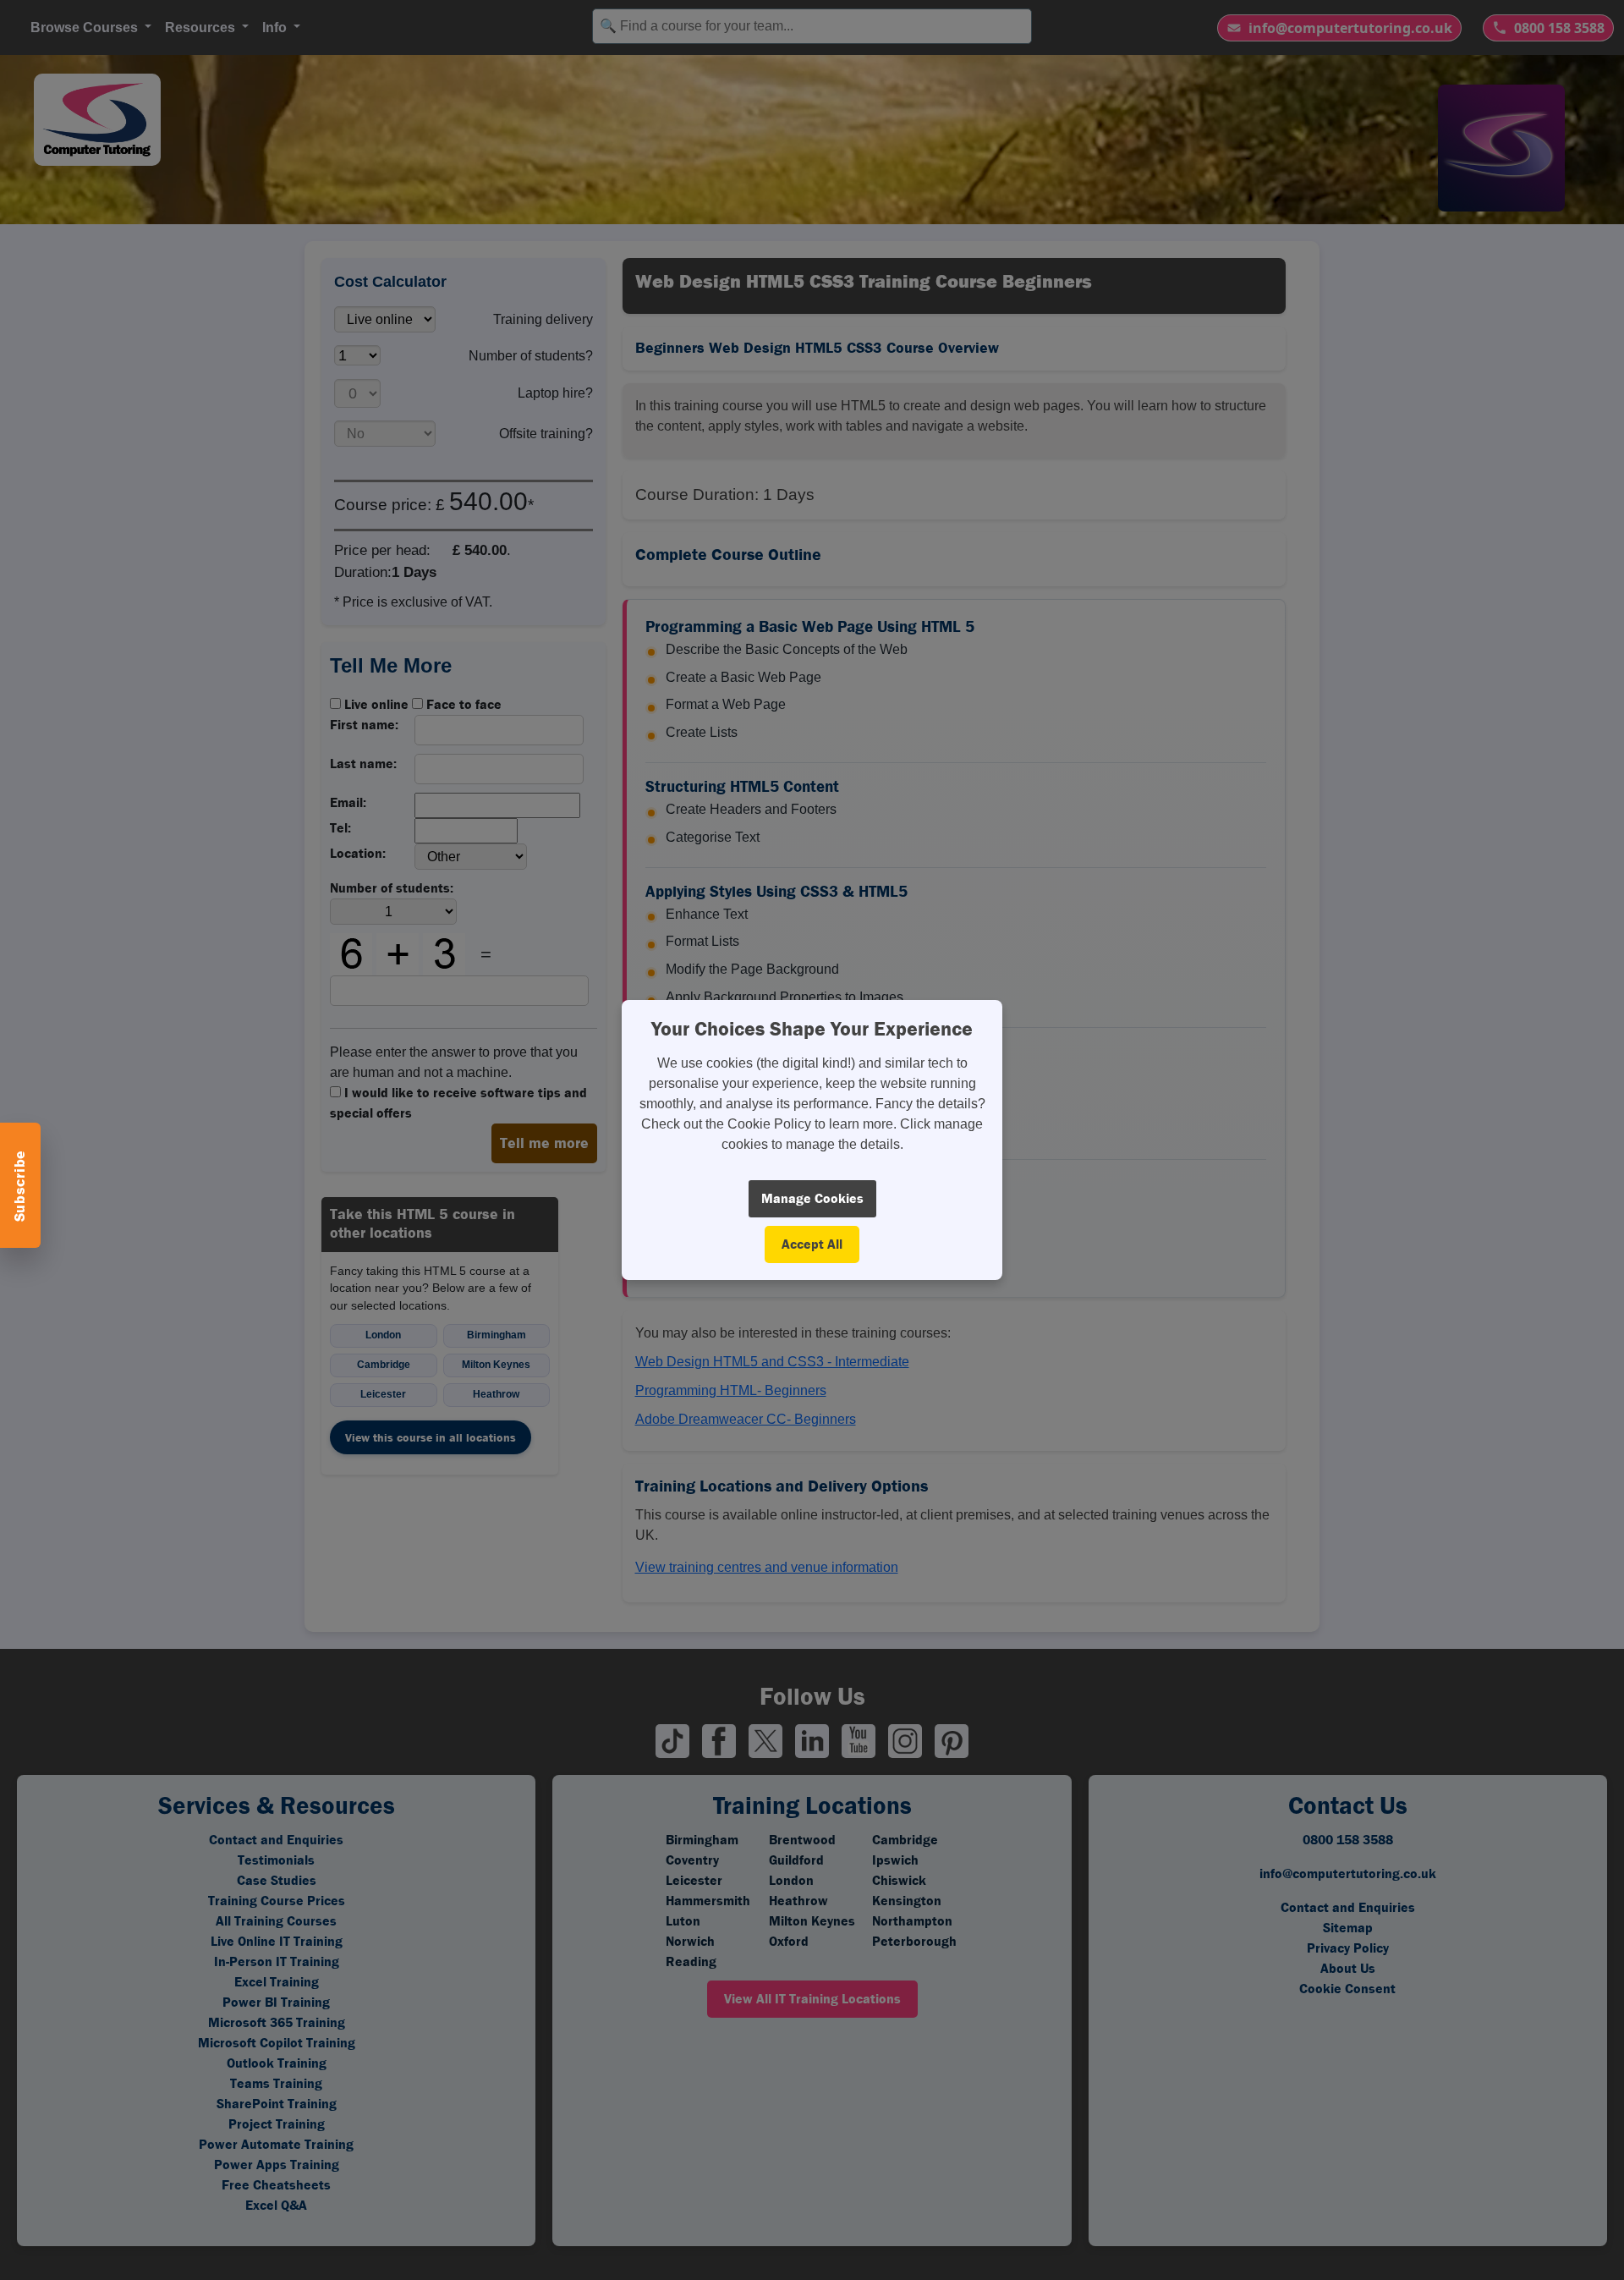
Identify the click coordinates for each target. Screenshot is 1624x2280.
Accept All (812, 1244)
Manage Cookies (812, 1198)
